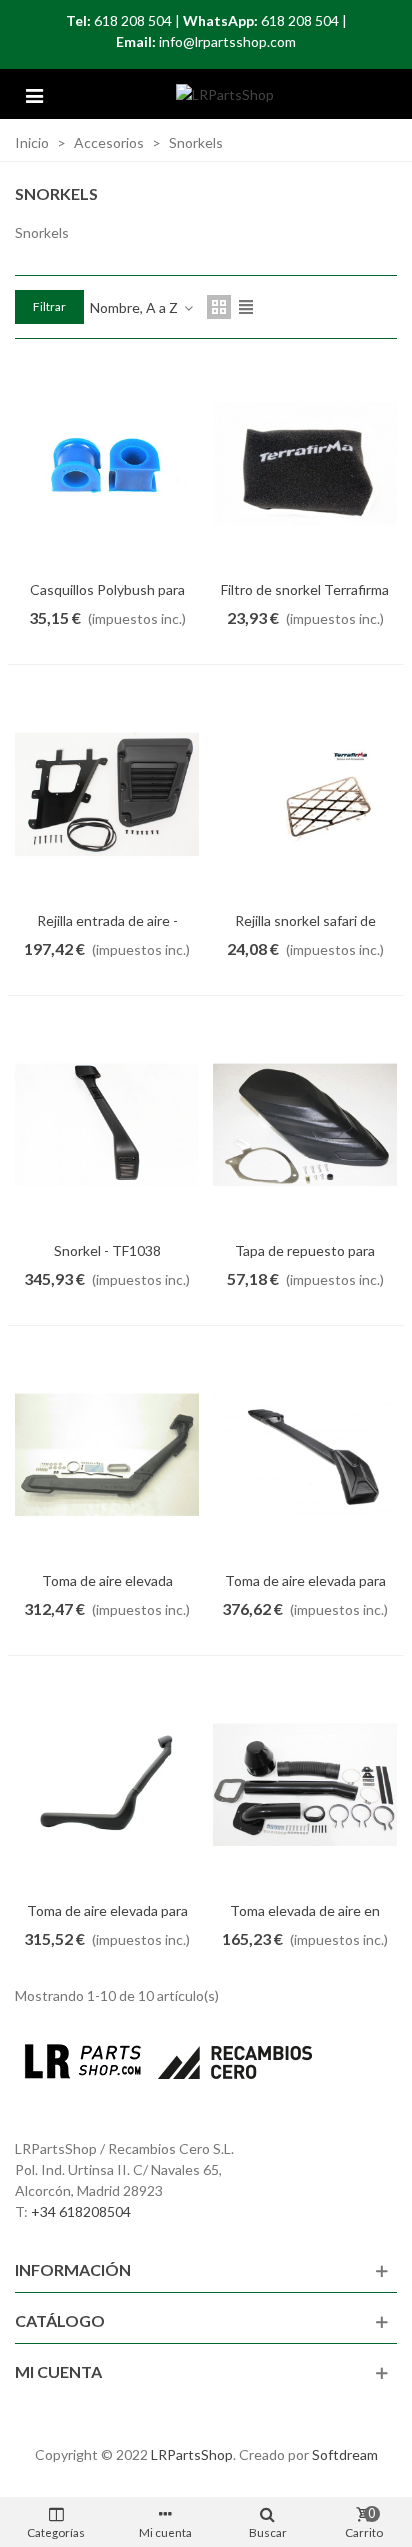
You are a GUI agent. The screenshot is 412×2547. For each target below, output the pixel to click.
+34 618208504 (81, 2211)
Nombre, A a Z (135, 307)
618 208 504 (133, 20)
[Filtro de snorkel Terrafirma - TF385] (305, 464)
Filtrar (49, 306)
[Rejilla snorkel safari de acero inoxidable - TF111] (305, 794)
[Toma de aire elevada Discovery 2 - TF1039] (107, 1455)
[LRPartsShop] (225, 94)
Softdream (345, 2454)
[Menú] (34, 94)
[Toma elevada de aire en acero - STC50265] (305, 1785)
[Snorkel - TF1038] (107, 1125)
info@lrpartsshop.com (227, 41)
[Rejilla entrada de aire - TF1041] (107, 794)
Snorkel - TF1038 (107, 1250)
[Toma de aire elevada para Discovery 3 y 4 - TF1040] (305, 1455)
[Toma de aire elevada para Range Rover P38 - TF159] (107, 1785)
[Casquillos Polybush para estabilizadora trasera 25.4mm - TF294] (107, 464)
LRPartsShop (192, 2454)
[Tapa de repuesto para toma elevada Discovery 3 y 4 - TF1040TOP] (305, 1125)
